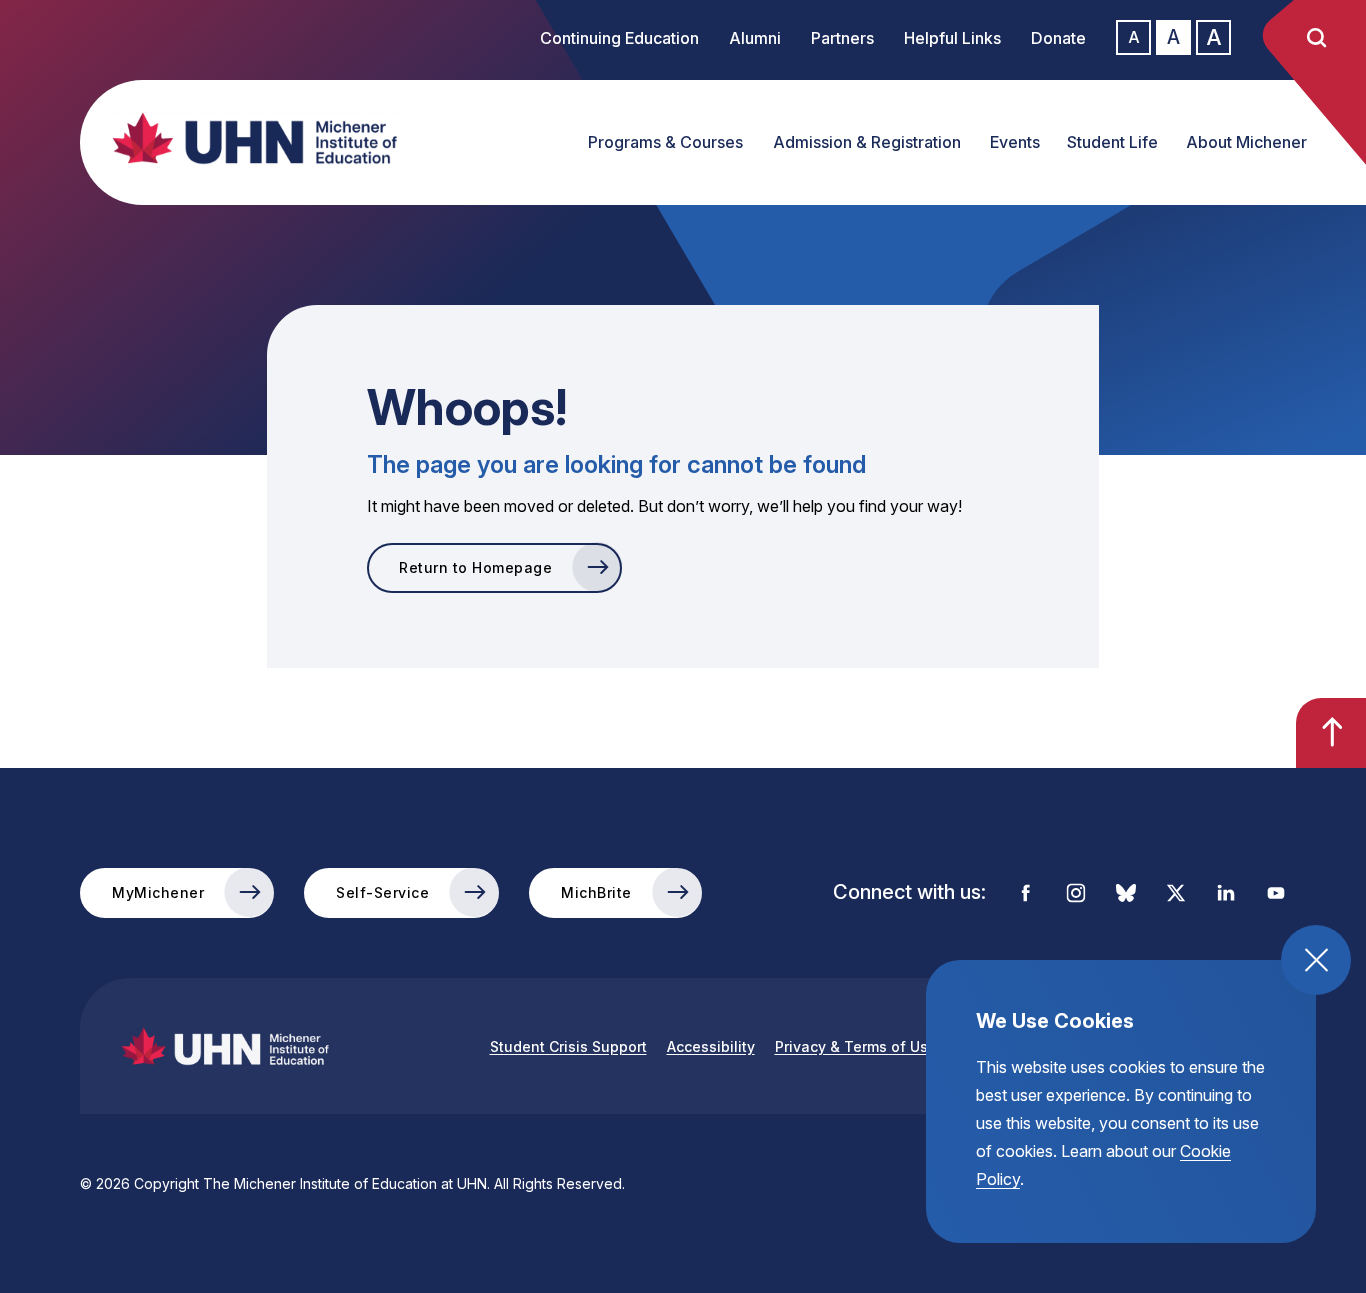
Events (1015, 142)
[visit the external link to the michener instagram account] (1076, 893)
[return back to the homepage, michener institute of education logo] (235, 138)
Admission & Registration (867, 142)
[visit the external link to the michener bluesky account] (1126, 893)
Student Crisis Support (568, 1046)
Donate (1058, 38)
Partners (842, 38)
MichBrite (596, 892)
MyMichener (158, 892)
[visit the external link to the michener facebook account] (1026, 893)
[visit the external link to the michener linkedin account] (1226, 893)
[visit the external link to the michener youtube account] (1276, 893)
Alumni (755, 38)
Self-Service (382, 892)
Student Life (1112, 142)
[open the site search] (1316, 38)
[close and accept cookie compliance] (1316, 960)
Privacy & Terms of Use (856, 1046)
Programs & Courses (665, 142)
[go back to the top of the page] (1331, 733)
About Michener (1246, 142)
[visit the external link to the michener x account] (1176, 893)
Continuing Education (619, 38)
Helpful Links (952, 38)
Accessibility (711, 1046)
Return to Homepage (475, 567)
